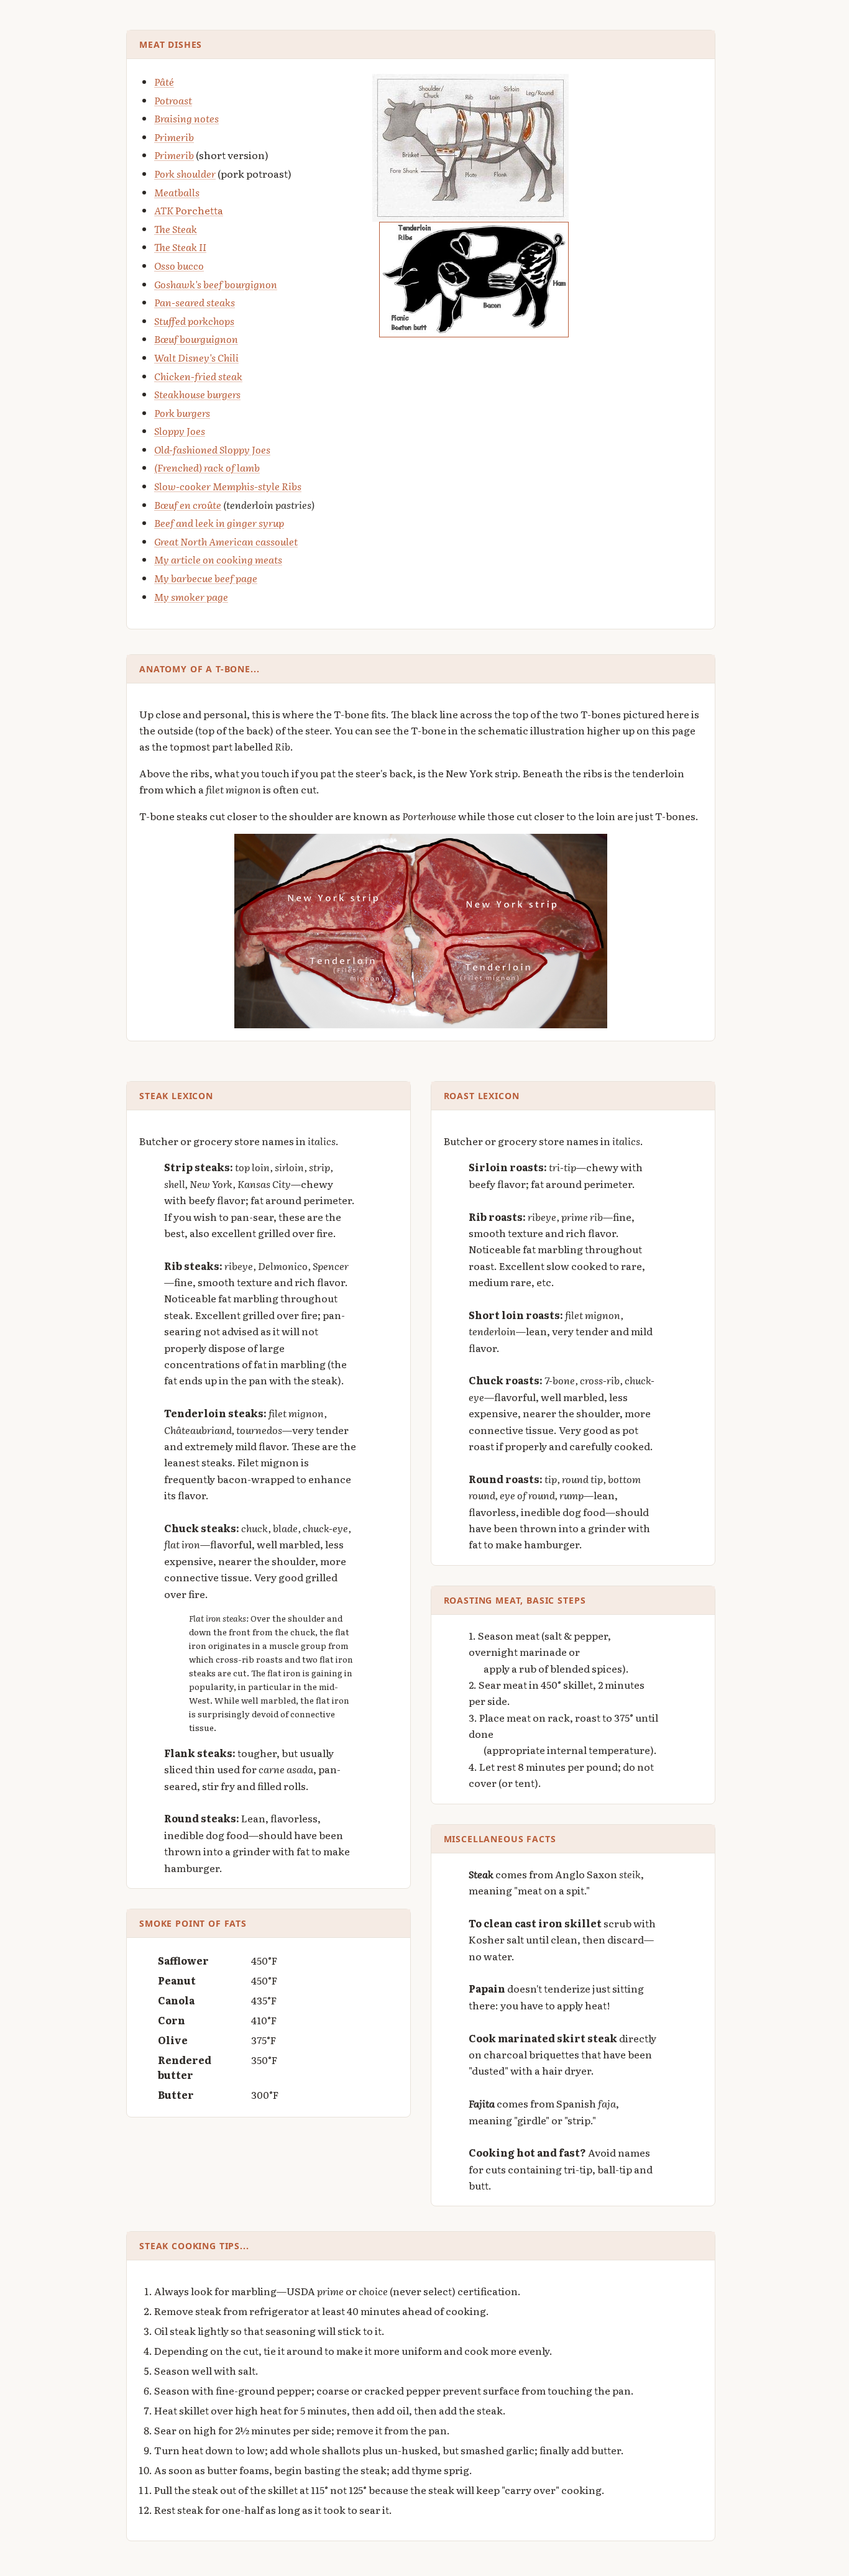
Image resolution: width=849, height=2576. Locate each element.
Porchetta (189, 210)
